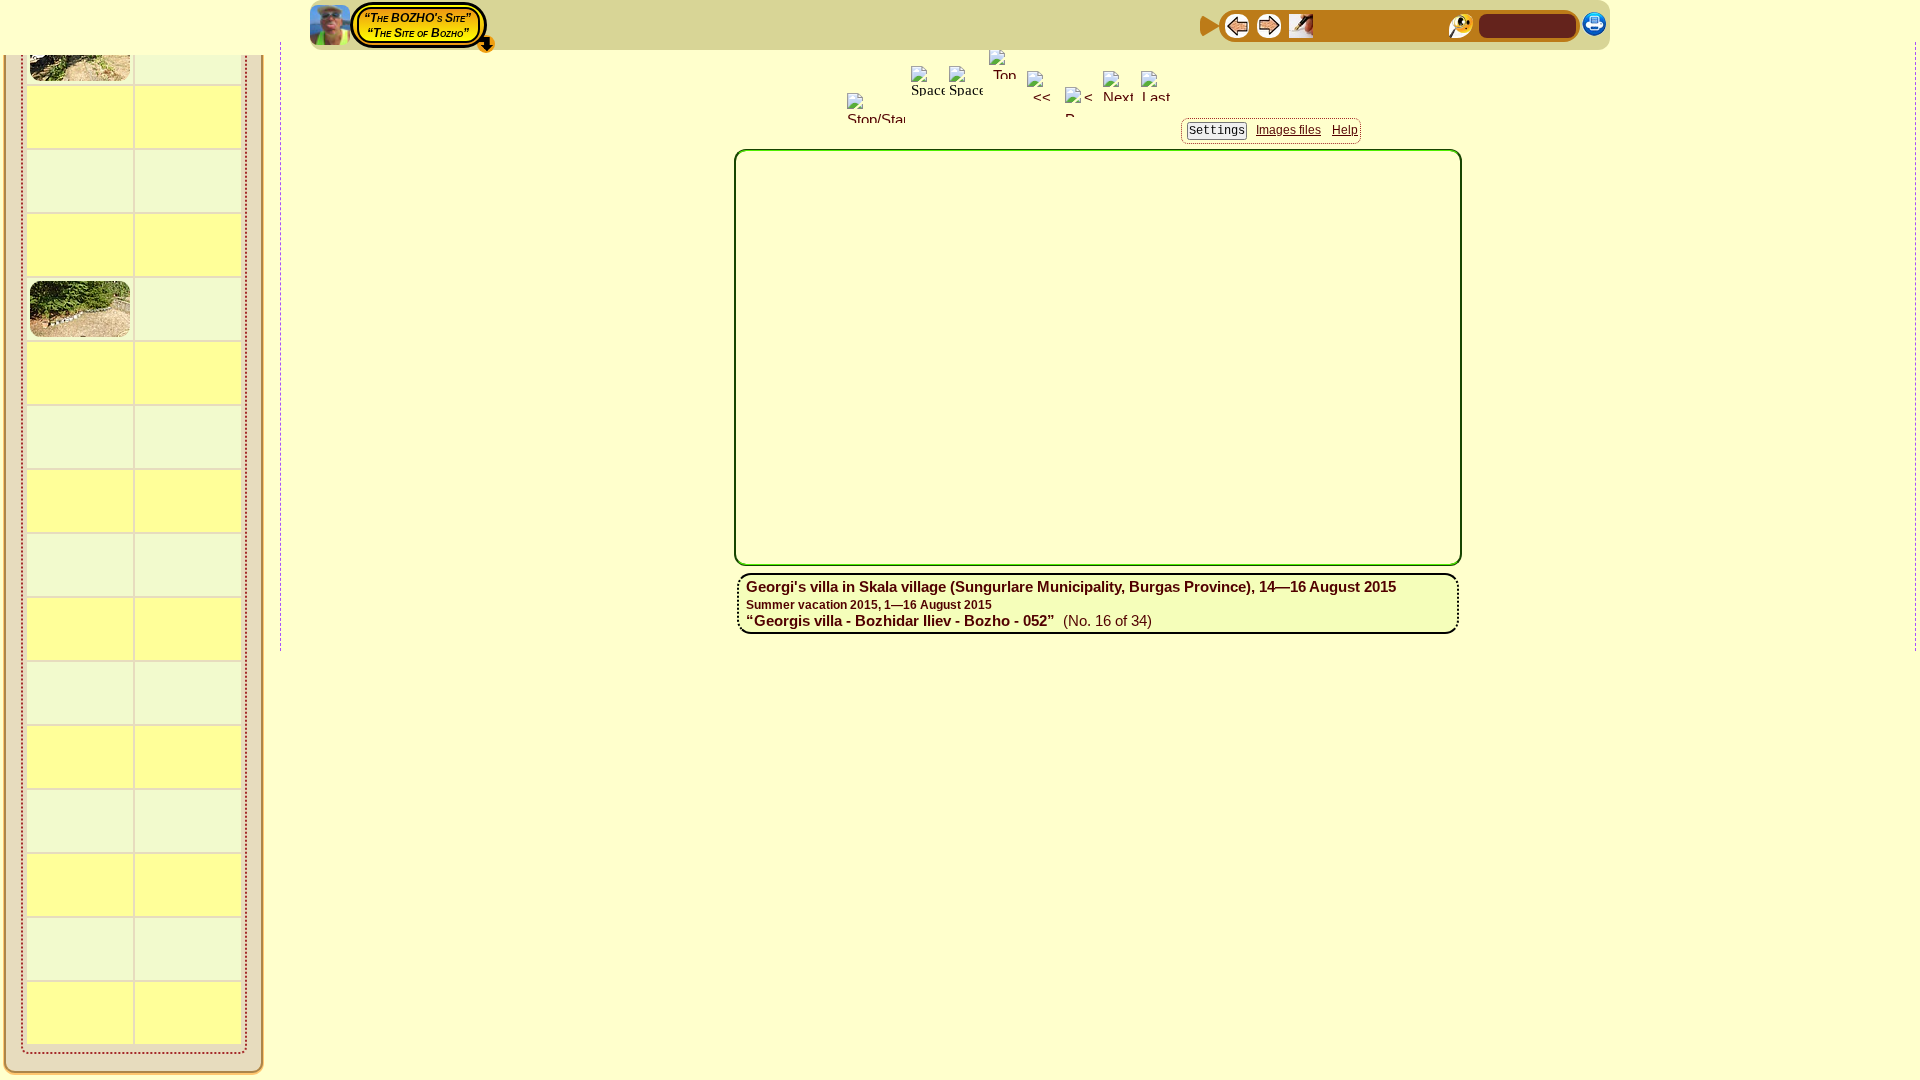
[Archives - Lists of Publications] (1301, 24)
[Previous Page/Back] (1237, 24)
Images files (1288, 130)
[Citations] (1333, 24)
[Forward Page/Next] (1269, 24)
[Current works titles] (1365, 24)
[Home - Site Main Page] (1496, 24)
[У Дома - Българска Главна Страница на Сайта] (1560, 24)
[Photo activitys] (1397, 24)
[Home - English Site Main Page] (1528, 24)
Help (1345, 130)
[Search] (1461, 24)
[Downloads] (1429, 24)
